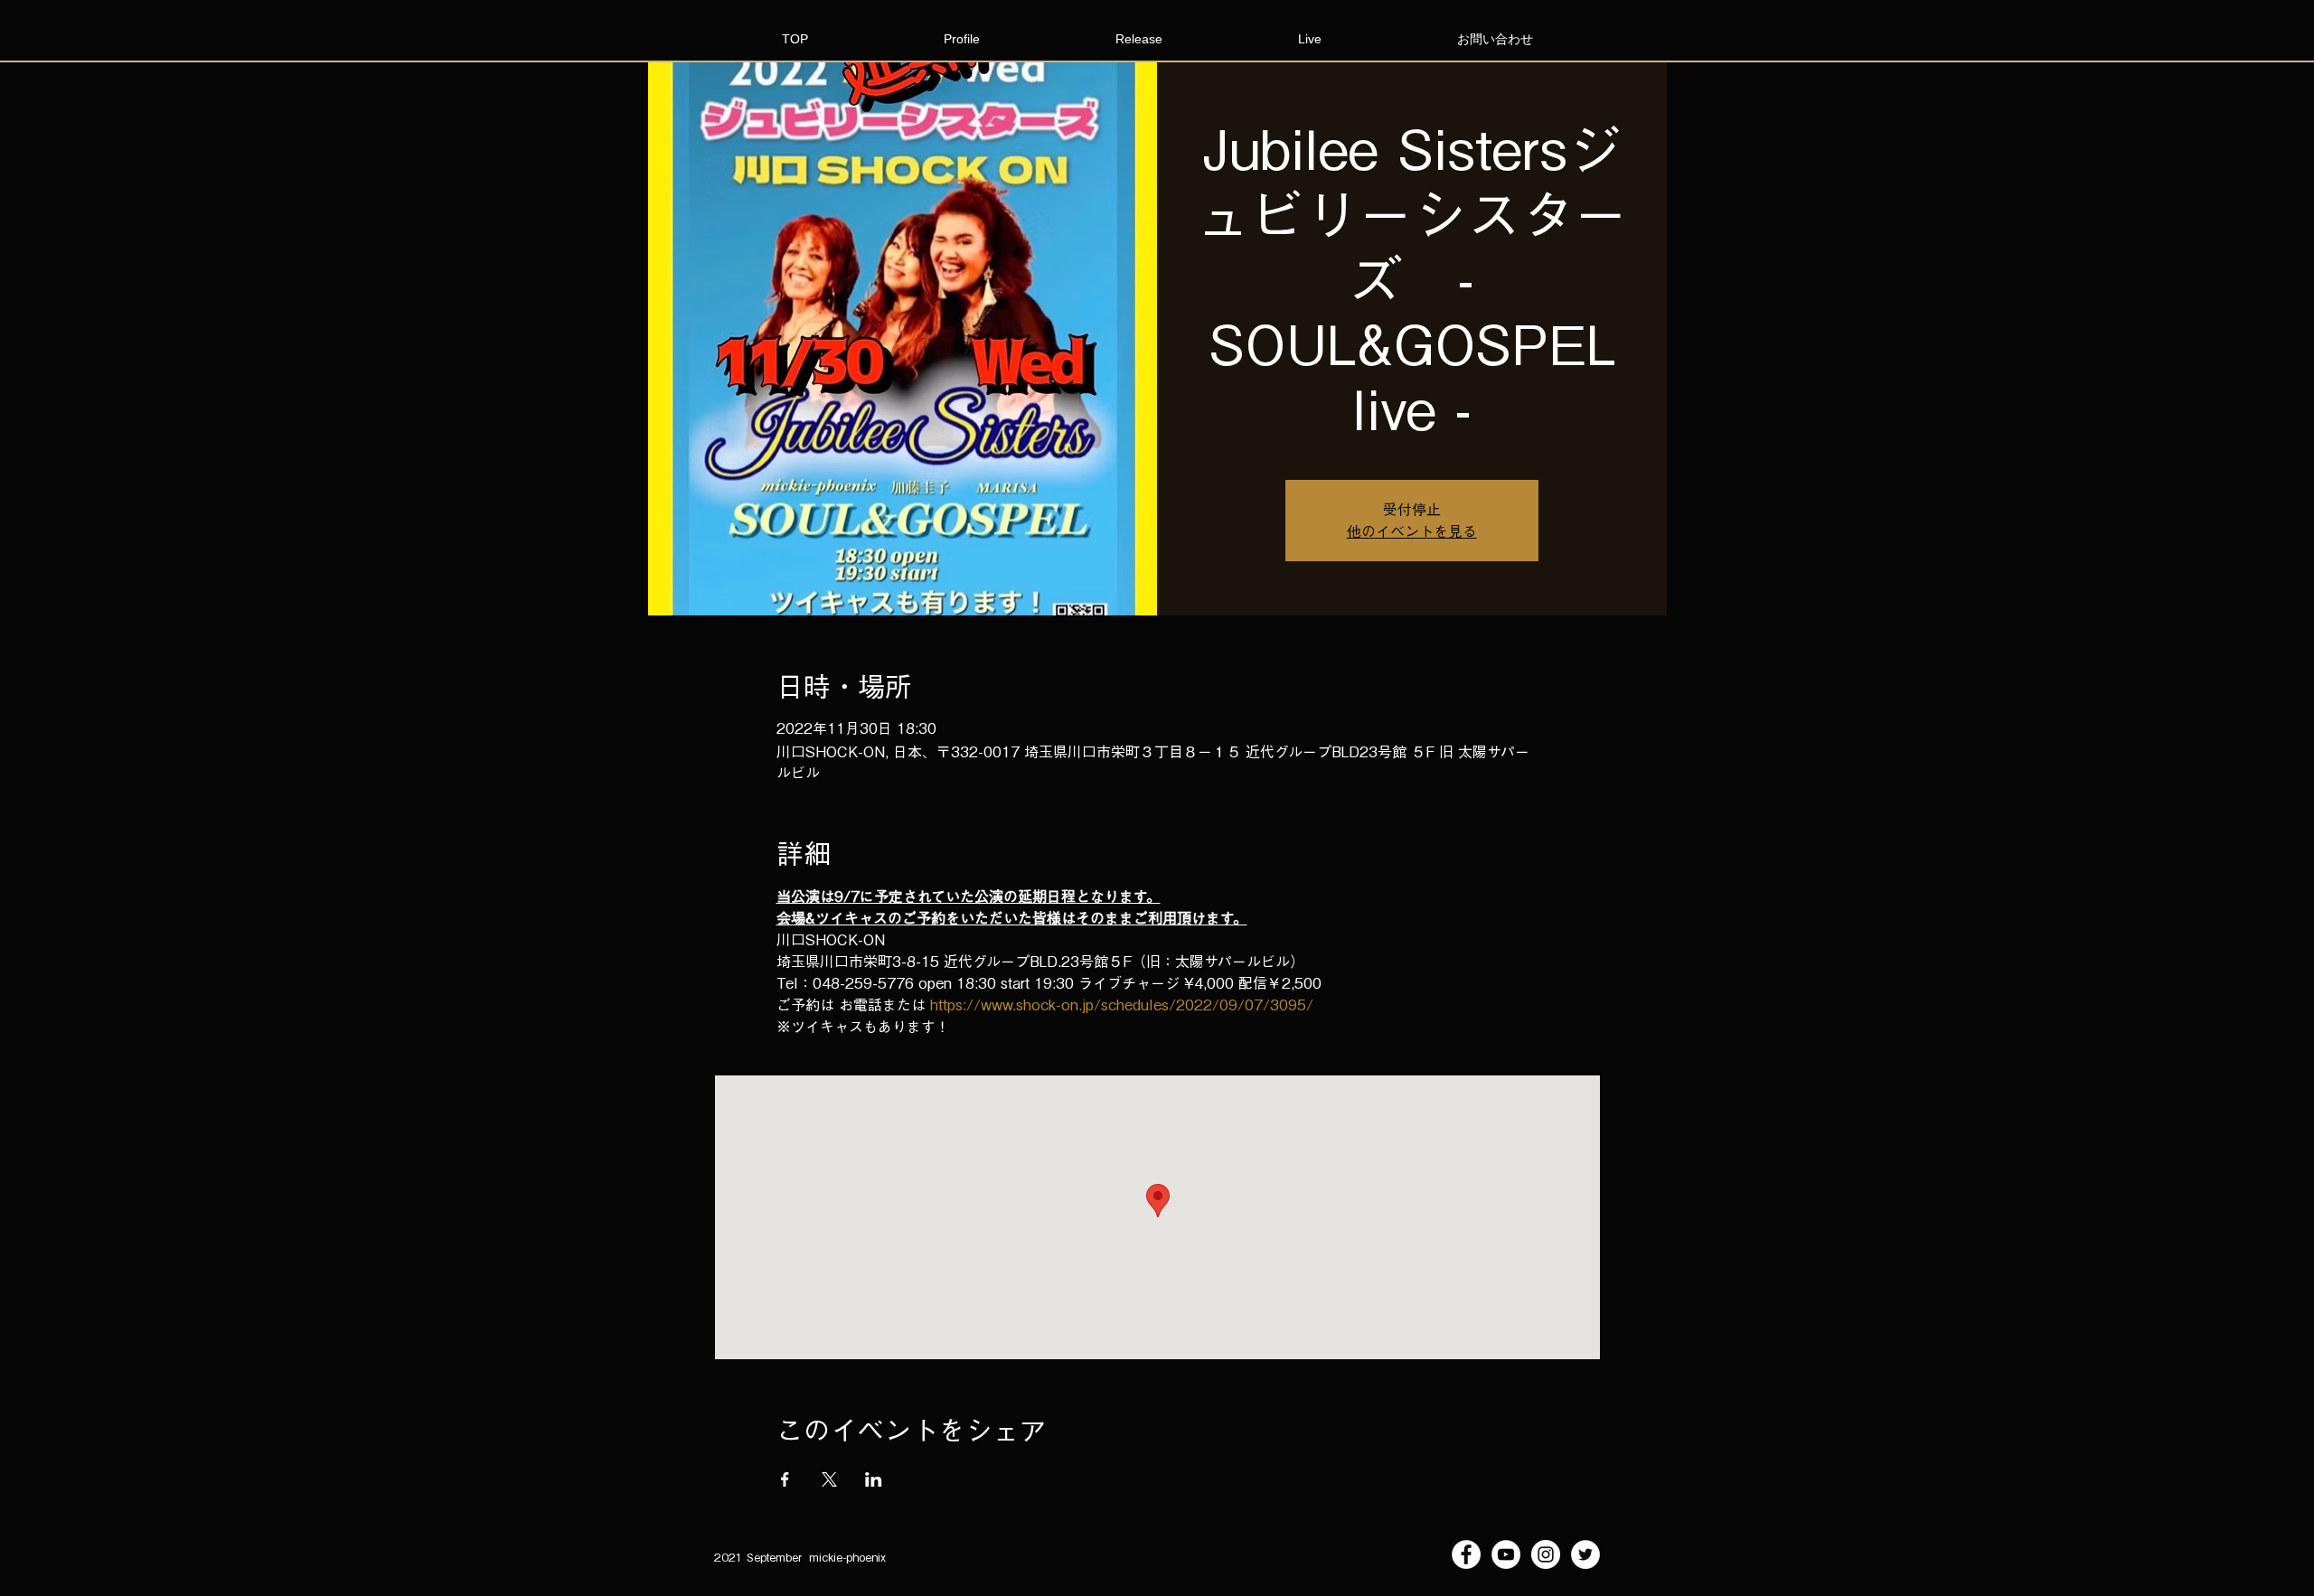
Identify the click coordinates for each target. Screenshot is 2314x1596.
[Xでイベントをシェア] (829, 1479)
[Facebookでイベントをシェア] (785, 1479)
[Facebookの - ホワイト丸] (1466, 1554)
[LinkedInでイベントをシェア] (874, 1479)
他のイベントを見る (1412, 531)
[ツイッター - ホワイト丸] (1585, 1554)
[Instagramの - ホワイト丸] (1546, 1554)
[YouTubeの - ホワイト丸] (1506, 1554)
